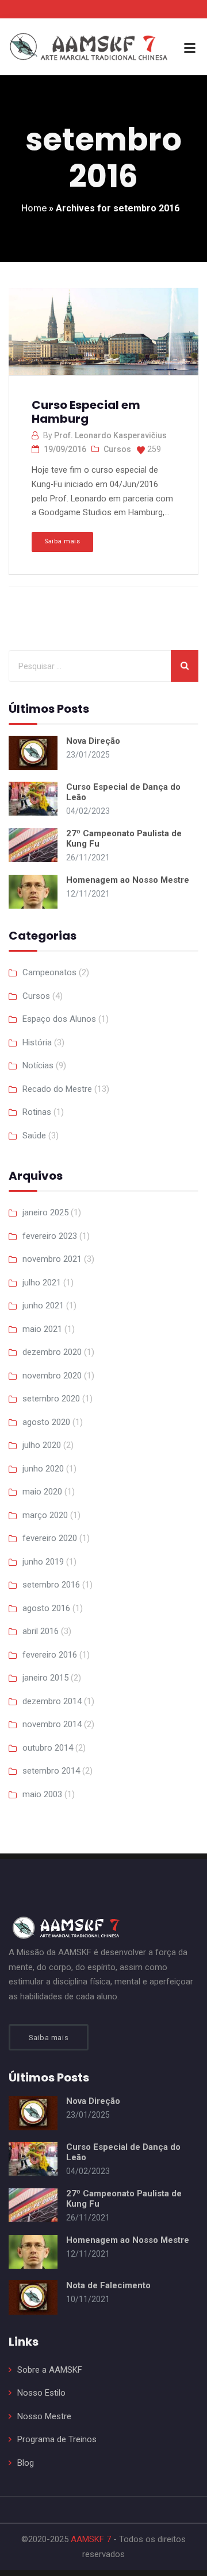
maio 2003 (42, 1794)
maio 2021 (42, 1329)
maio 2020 (42, 1492)
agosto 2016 (46, 1608)
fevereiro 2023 (50, 1236)
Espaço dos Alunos (59, 1019)
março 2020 (45, 1515)
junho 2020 (43, 1469)
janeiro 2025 (45, 1212)
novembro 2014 (52, 1724)
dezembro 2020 (52, 1352)
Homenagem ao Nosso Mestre (128, 880)
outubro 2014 (48, 1748)
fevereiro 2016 (50, 1655)
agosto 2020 (46, 1422)
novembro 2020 (52, 1376)
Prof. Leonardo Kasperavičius (110, 435)
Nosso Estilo (41, 2393)
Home (34, 208)
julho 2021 (42, 1283)
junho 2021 (43, 1306)
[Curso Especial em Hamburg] (102, 337)
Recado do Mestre (57, 1089)
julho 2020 (42, 1445)
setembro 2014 (51, 1771)
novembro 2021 (52, 1259)
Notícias (38, 1065)
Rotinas (37, 1112)
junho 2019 (43, 1562)
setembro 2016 (51, 1585)
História (37, 1042)
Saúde (34, 1136)
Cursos (117, 449)
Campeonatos (49, 972)
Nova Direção (93, 741)
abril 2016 (41, 1631)
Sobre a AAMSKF (50, 2370)
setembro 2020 (51, 1399)
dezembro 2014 (52, 1701)
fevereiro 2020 (50, 1538)
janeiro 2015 (45, 1678)
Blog (26, 2463)
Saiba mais (62, 541)
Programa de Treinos (57, 2439)
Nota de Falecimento (108, 2285)
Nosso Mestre (44, 2416)
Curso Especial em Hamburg (86, 412)
